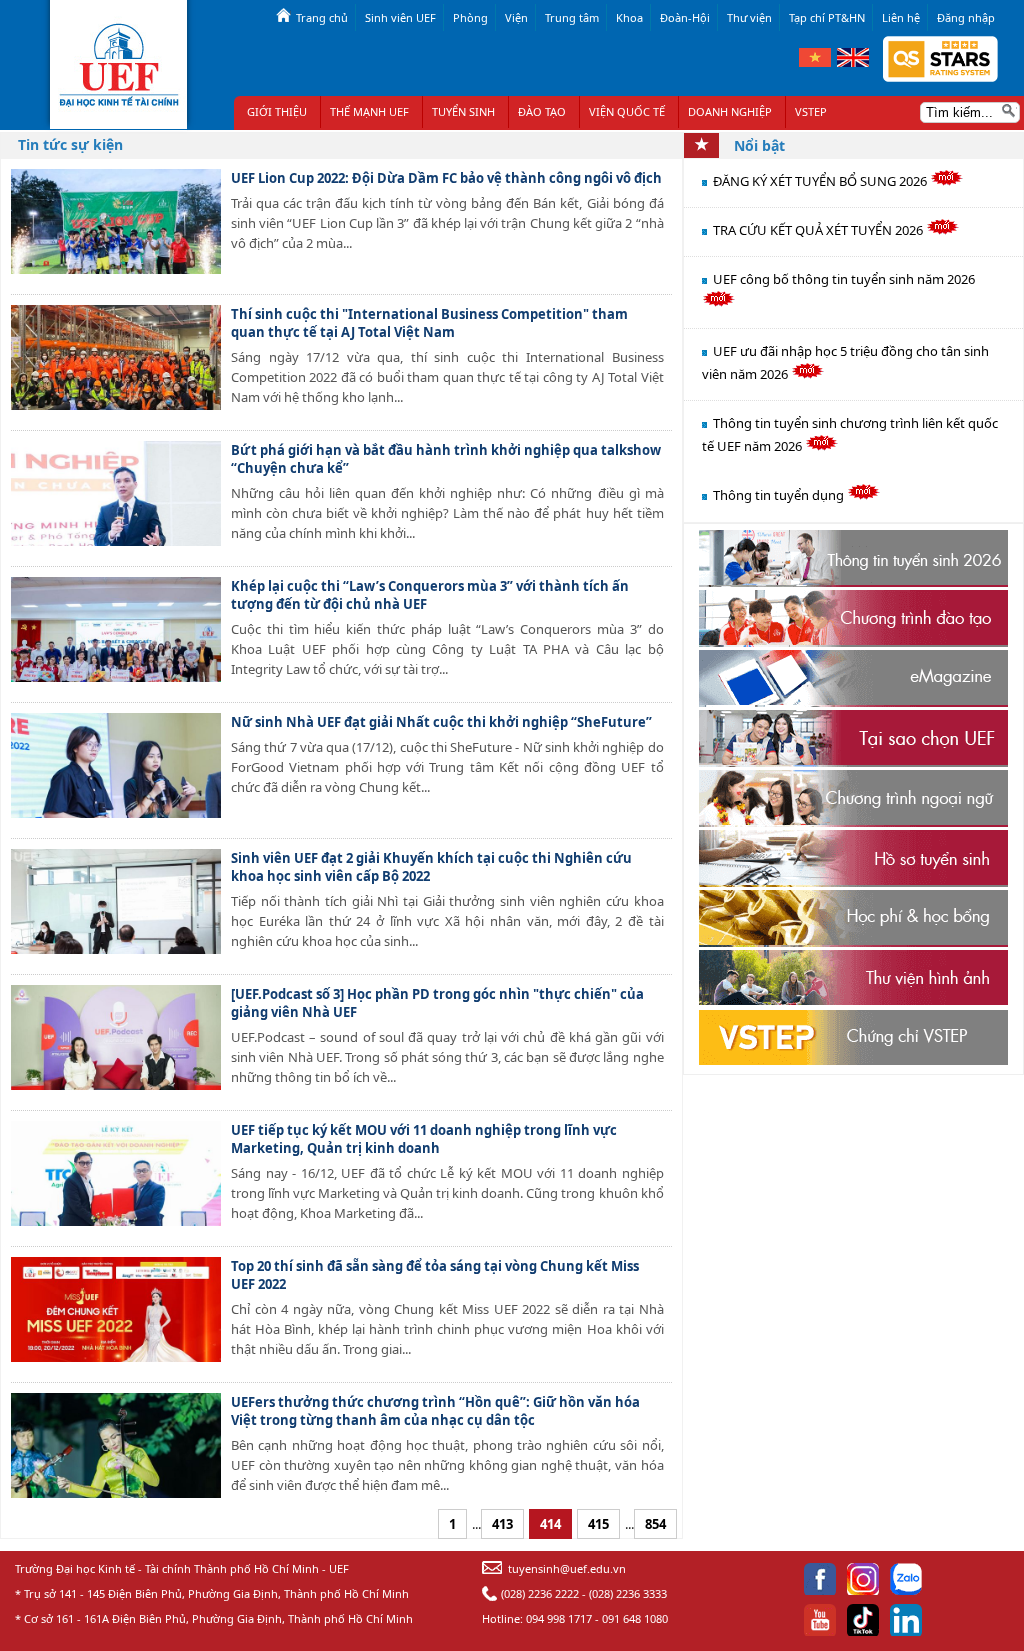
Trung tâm (572, 17)
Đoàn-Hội (685, 17)
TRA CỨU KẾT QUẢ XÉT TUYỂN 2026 (819, 230)
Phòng (470, 17)
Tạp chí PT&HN (827, 17)
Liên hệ (901, 17)
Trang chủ (322, 17)
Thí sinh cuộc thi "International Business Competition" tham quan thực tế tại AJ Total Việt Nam (429, 323)
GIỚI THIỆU (277, 111)
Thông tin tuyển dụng (780, 495)
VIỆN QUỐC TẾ (627, 111)
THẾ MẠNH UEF (369, 111)
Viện (516, 17)
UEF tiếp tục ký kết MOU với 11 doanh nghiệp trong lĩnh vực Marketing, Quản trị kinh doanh (424, 1139)
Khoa (629, 17)
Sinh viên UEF (400, 17)
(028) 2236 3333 (628, 1593)
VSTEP (811, 111)
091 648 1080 (635, 1618)
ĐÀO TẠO (542, 111)
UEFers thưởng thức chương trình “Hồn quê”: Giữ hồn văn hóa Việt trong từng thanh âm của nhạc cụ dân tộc (435, 1411)
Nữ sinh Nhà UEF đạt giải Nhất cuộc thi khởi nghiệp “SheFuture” (441, 722)
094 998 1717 (559, 1618)
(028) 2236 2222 (540, 1593)
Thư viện (749, 17)
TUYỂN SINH (463, 111)
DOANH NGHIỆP (730, 111)
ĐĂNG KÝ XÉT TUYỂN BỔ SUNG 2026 (821, 181)
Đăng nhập (966, 17)
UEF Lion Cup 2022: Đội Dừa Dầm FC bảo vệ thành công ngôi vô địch (446, 178)
